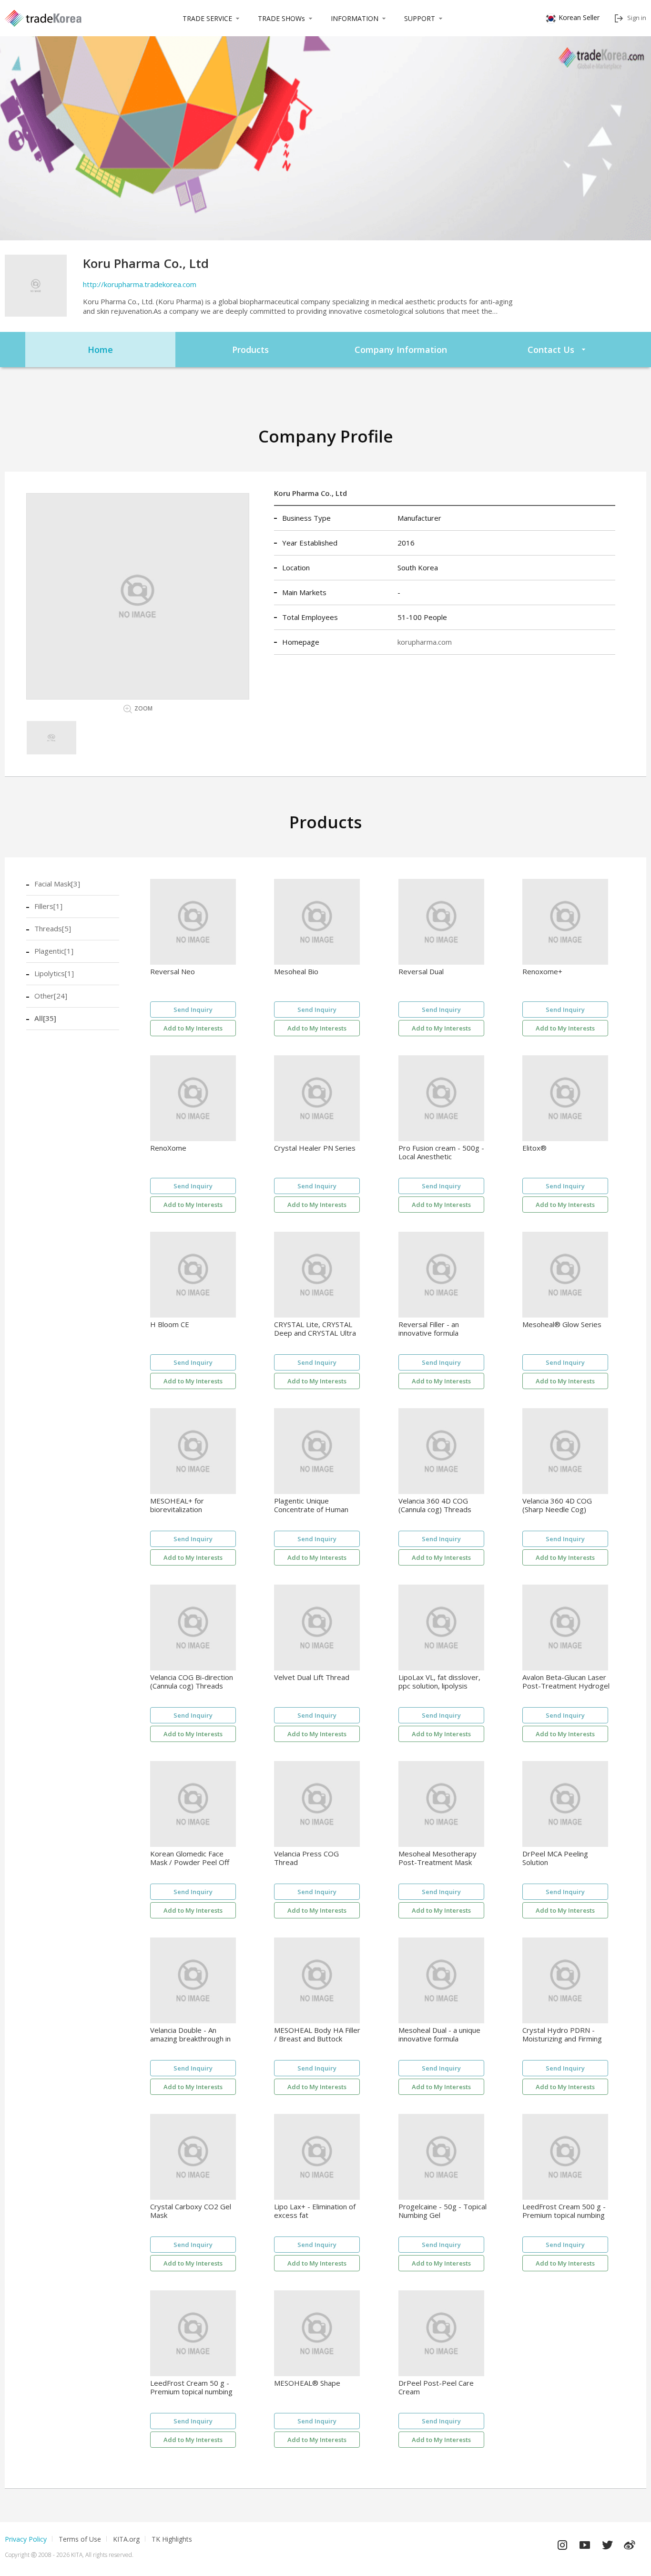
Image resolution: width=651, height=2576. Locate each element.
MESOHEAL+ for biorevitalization (177, 1505)
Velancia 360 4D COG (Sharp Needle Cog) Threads (557, 1505)
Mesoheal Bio (296, 972)
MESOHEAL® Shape (307, 2383)
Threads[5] (53, 928)
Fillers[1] (48, 906)
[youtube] (585, 2543)
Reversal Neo (173, 972)
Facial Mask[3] (57, 884)
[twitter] (607, 2543)
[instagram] (562, 2543)
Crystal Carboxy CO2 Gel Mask (191, 2211)
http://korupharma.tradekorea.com (140, 284)
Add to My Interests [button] (193, 1028)
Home (100, 350)
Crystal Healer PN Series (315, 1148)
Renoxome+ (542, 972)
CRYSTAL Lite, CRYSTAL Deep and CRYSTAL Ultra (315, 1329)
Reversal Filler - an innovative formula (429, 1329)
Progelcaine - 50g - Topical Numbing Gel (442, 2211)
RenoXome (168, 1148)
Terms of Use (80, 2539)
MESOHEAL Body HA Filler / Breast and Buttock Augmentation (317, 2035)
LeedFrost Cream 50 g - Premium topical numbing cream (191, 2387)
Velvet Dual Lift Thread (312, 1677)
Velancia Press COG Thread (306, 1858)
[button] (51, 738)
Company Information (401, 350)
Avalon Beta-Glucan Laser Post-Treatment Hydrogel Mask (566, 1682)
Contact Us (551, 350)
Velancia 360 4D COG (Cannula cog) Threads (435, 1505)
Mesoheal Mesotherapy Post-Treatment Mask (437, 1858)
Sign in (637, 18)
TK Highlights (172, 2539)
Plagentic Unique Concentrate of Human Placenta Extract (311, 1505)
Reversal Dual (421, 972)
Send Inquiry (193, 1010)
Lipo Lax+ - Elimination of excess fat (315, 2211)
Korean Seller (579, 17)
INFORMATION (355, 18)
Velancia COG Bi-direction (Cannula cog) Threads (192, 1682)
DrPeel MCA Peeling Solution (555, 1858)
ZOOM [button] (143, 708)
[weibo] (630, 2543)
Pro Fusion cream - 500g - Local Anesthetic (441, 1152)
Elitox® (534, 1148)
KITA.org (126, 2539)
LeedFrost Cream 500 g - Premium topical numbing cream (564, 2211)
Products (250, 350)
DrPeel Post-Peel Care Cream (436, 2387)
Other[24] (51, 996)
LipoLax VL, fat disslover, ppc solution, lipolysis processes (439, 1682)
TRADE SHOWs (281, 18)
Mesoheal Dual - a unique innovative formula (439, 2035)
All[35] (45, 1018)
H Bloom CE (170, 1324)
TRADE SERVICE (207, 18)
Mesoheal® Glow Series (562, 1324)
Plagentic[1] (54, 951)
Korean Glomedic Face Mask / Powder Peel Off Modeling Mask (190, 1858)
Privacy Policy (26, 2539)
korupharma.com (425, 642)
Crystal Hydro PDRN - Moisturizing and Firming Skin (562, 2035)
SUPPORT (420, 18)
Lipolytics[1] (54, 973)
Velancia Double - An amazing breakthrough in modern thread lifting (190, 2035)
